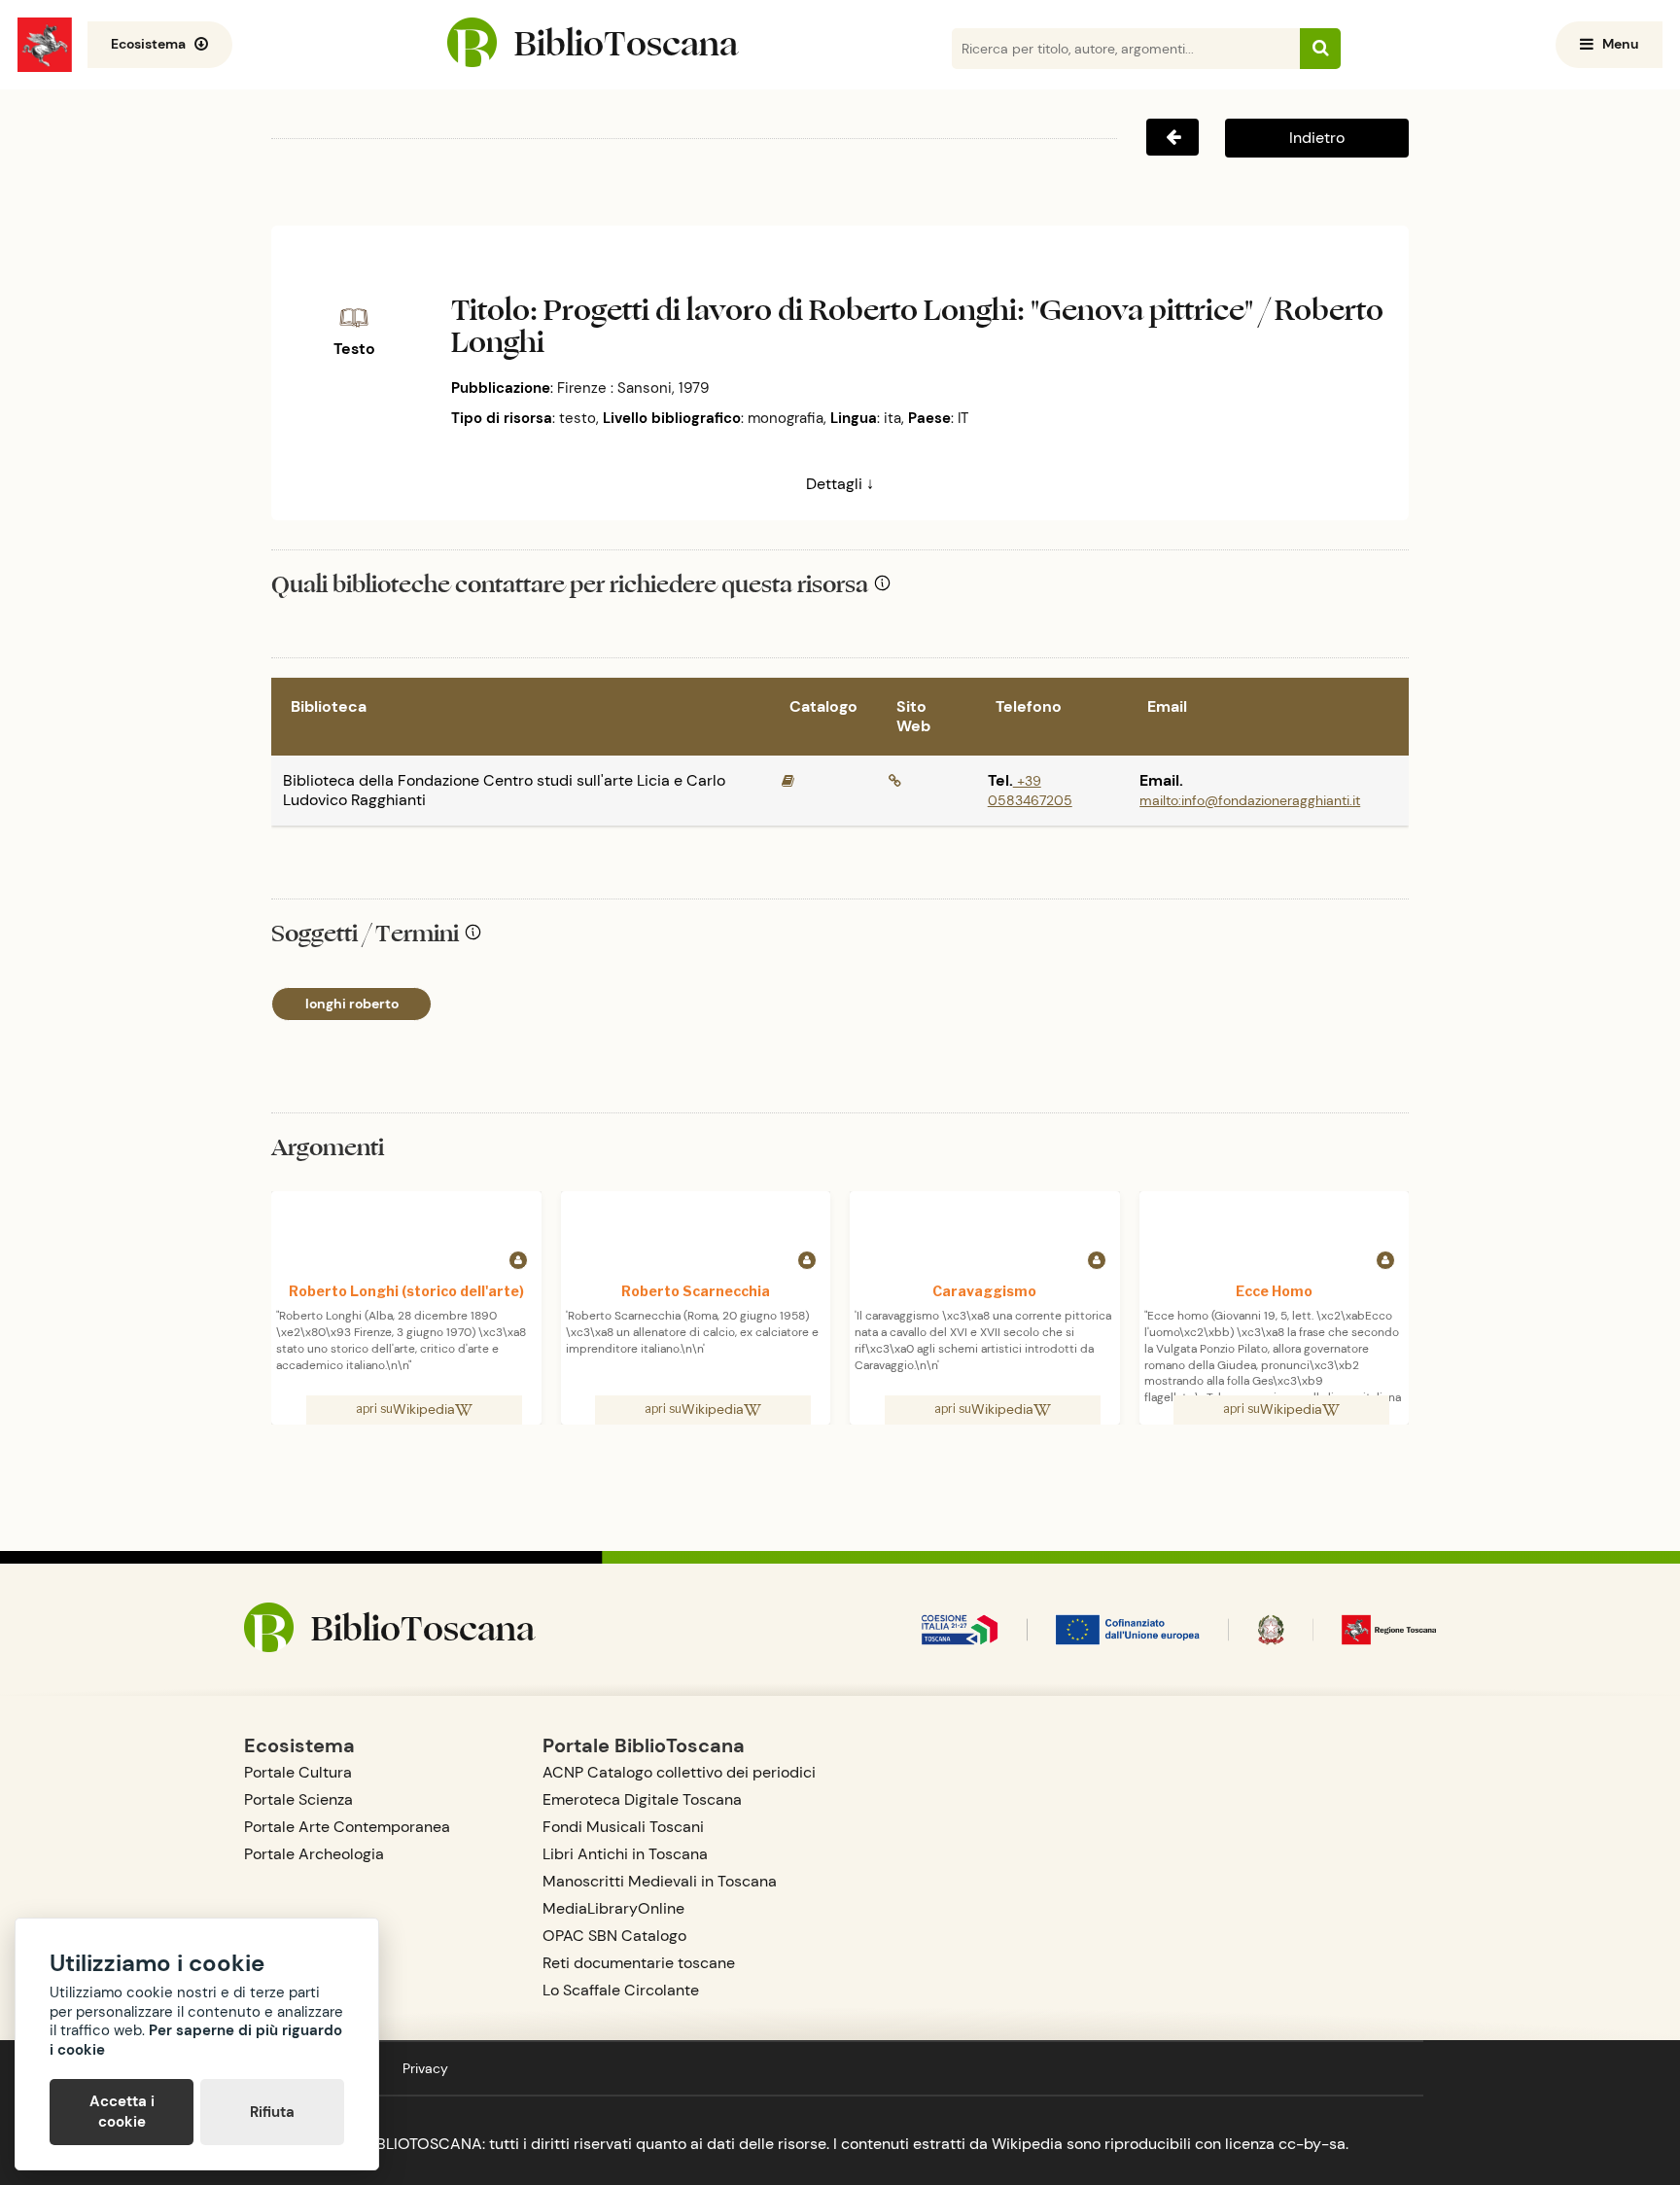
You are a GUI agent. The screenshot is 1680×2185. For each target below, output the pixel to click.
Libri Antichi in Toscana (625, 1854)
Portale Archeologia (314, 1854)
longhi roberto (352, 1004)
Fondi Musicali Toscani (623, 1827)
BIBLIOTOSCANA (422, 2144)
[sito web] (895, 781)
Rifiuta (272, 2112)
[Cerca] (1320, 49)
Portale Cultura (298, 1772)
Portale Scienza (298, 1799)
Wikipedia (424, 1409)
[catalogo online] (788, 781)
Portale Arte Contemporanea (347, 1827)
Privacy (425, 2068)
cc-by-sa (1312, 2144)
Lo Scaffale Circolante (621, 1990)
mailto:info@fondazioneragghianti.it (1250, 800)
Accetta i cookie (122, 2112)
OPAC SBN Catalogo (614, 1936)
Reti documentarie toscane (639, 1963)
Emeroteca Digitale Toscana (642, 1799)
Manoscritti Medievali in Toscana (660, 1881)
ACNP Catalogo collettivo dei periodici (679, 1772)
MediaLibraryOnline (613, 1908)
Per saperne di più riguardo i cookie (196, 2040)
